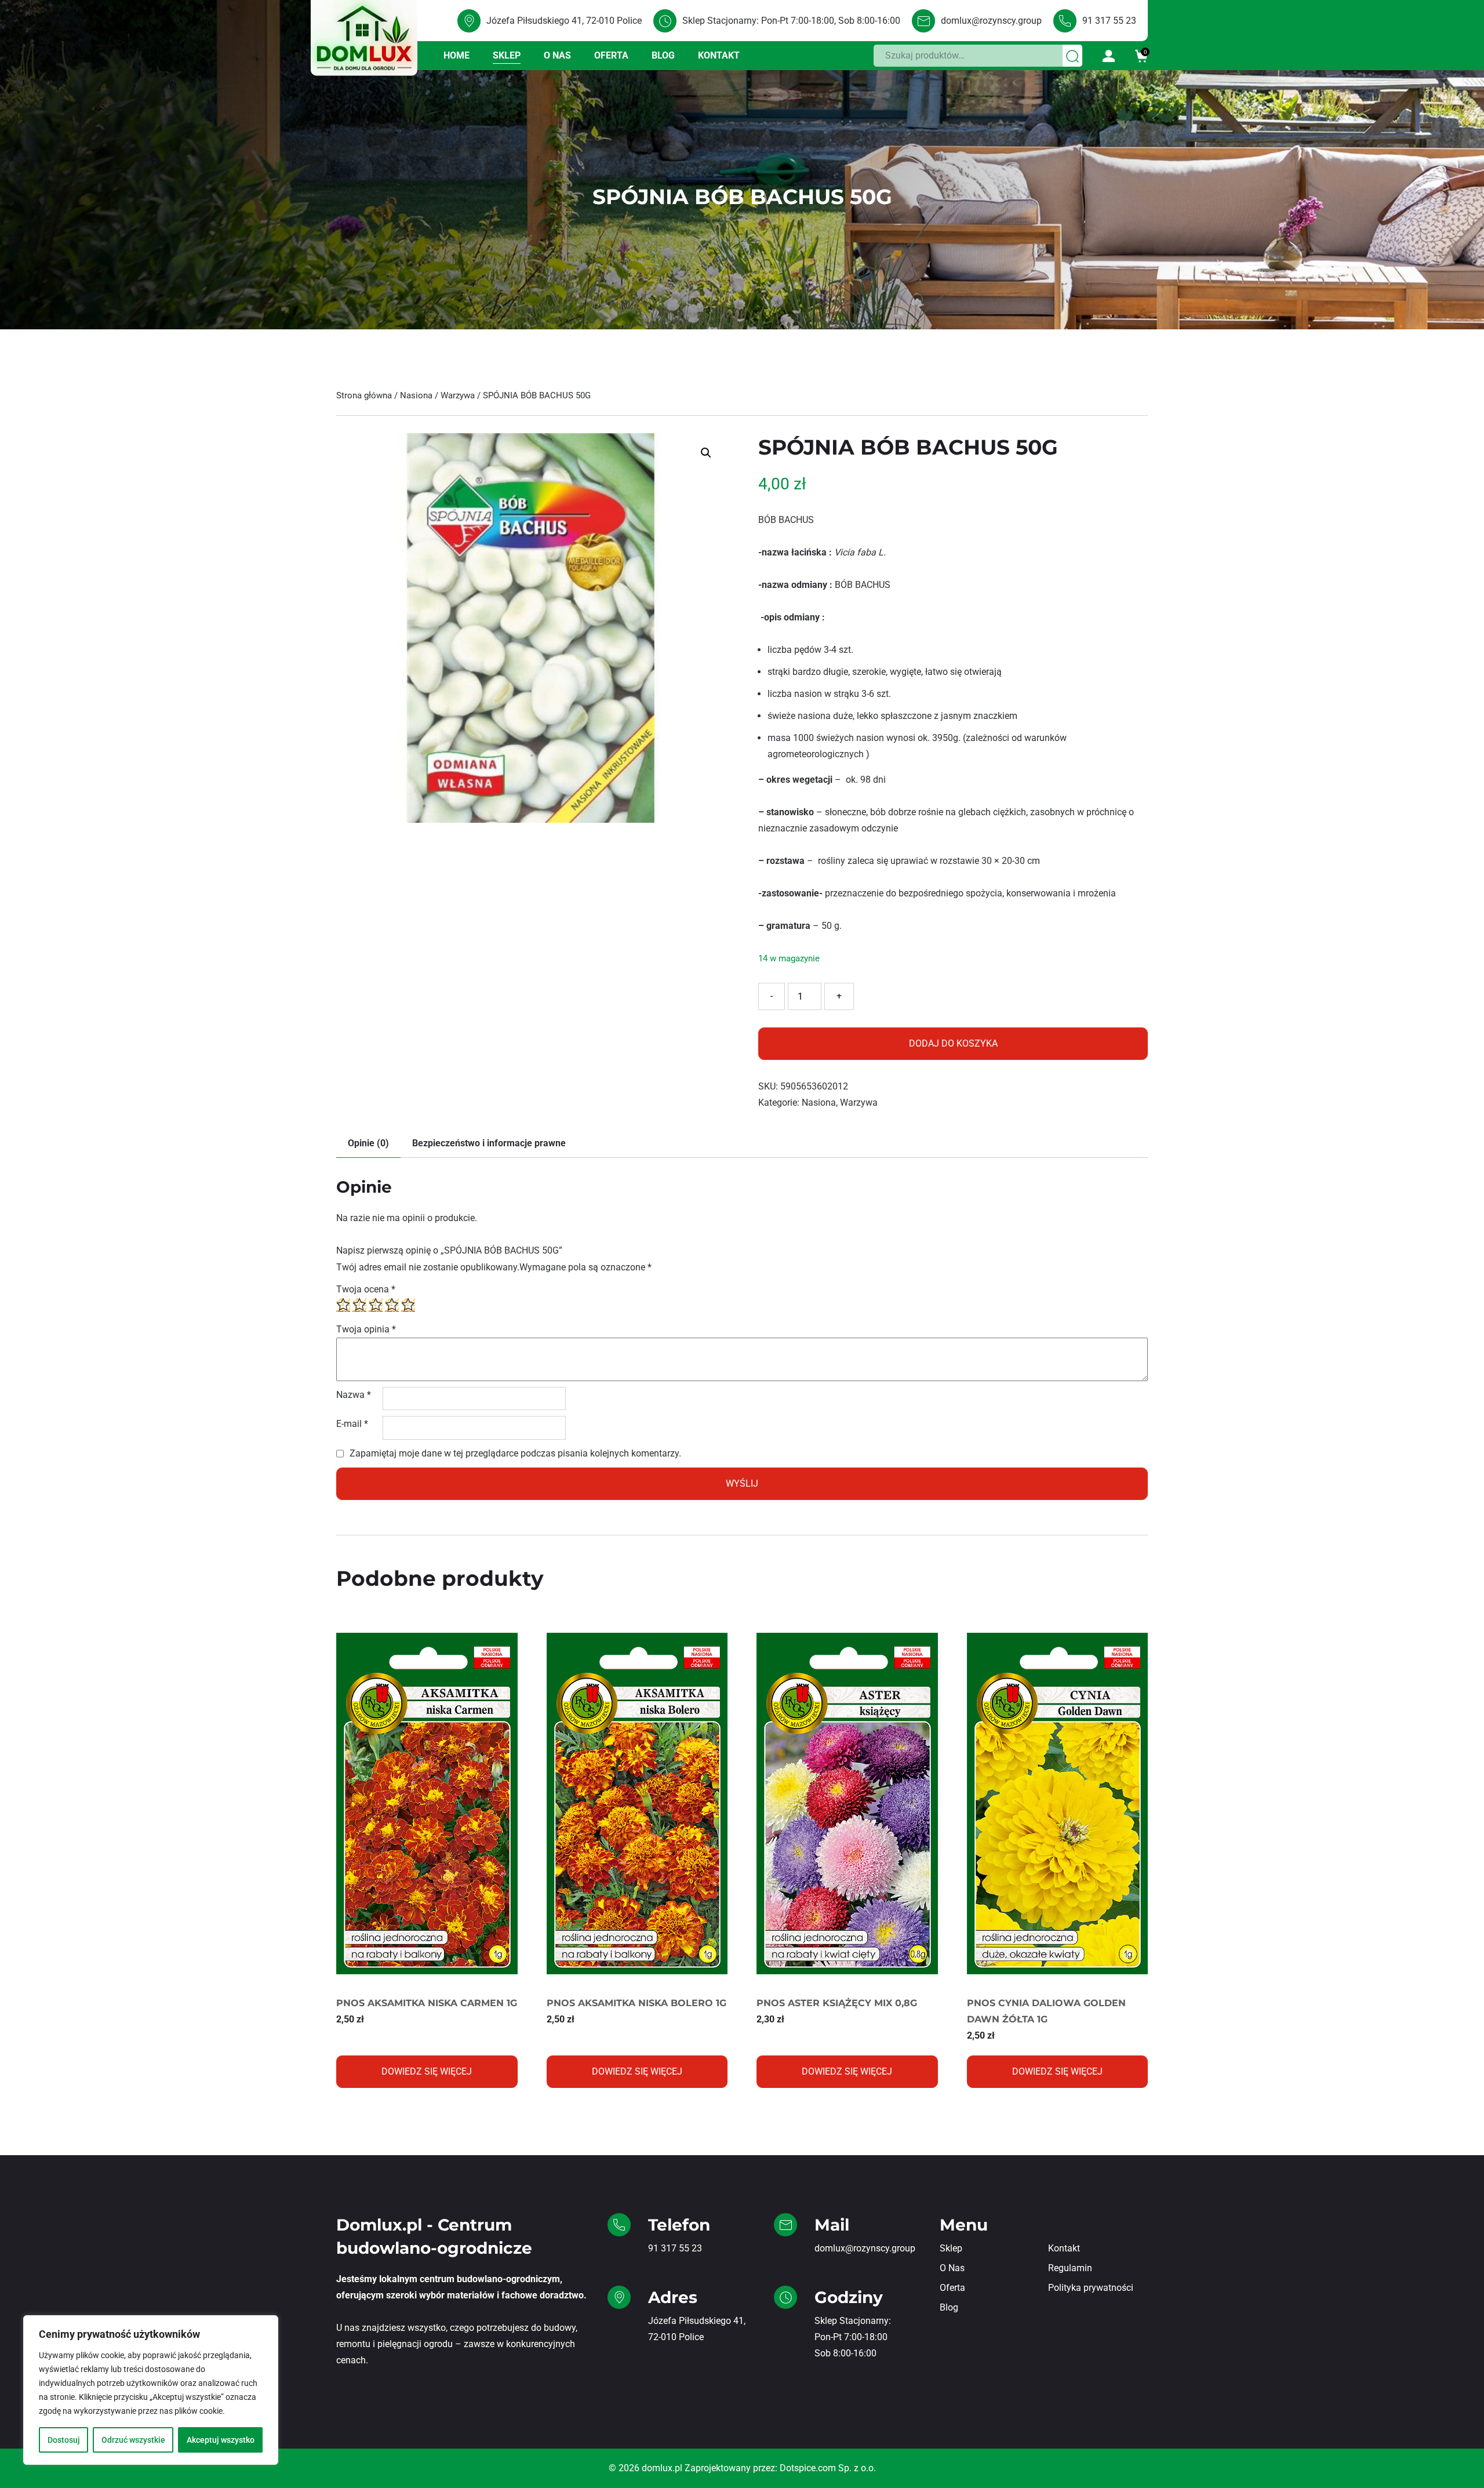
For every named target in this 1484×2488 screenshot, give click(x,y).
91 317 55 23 (1109, 21)
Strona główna (364, 395)
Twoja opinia (366, 1329)
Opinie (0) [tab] (368, 1143)
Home (457, 55)
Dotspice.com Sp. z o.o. (828, 2468)
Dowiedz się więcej (427, 2071)
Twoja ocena (366, 1289)
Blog (663, 55)
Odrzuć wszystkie (133, 2440)
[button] (706, 453)
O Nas (557, 55)
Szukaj (1073, 55)
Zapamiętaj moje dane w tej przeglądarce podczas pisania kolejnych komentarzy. (515, 1453)
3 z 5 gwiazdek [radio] (376, 1305)
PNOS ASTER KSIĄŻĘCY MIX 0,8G (837, 2003)
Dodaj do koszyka (953, 1043)
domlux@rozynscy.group (991, 21)
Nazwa (354, 1395)
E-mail (352, 1424)
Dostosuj (64, 2440)
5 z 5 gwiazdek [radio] (408, 1305)
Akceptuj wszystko (221, 2440)
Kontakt (719, 55)
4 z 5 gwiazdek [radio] (392, 1305)
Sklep (507, 55)
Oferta (611, 55)
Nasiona (416, 395)
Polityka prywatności (1091, 2288)
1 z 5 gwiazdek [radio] (343, 1305)
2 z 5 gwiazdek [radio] (359, 1305)
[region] (151, 2390)
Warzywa (458, 395)
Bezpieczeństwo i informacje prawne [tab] (489, 1143)
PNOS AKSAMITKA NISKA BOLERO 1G (636, 2003)
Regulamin (1070, 2268)
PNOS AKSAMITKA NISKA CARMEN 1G (427, 2003)
